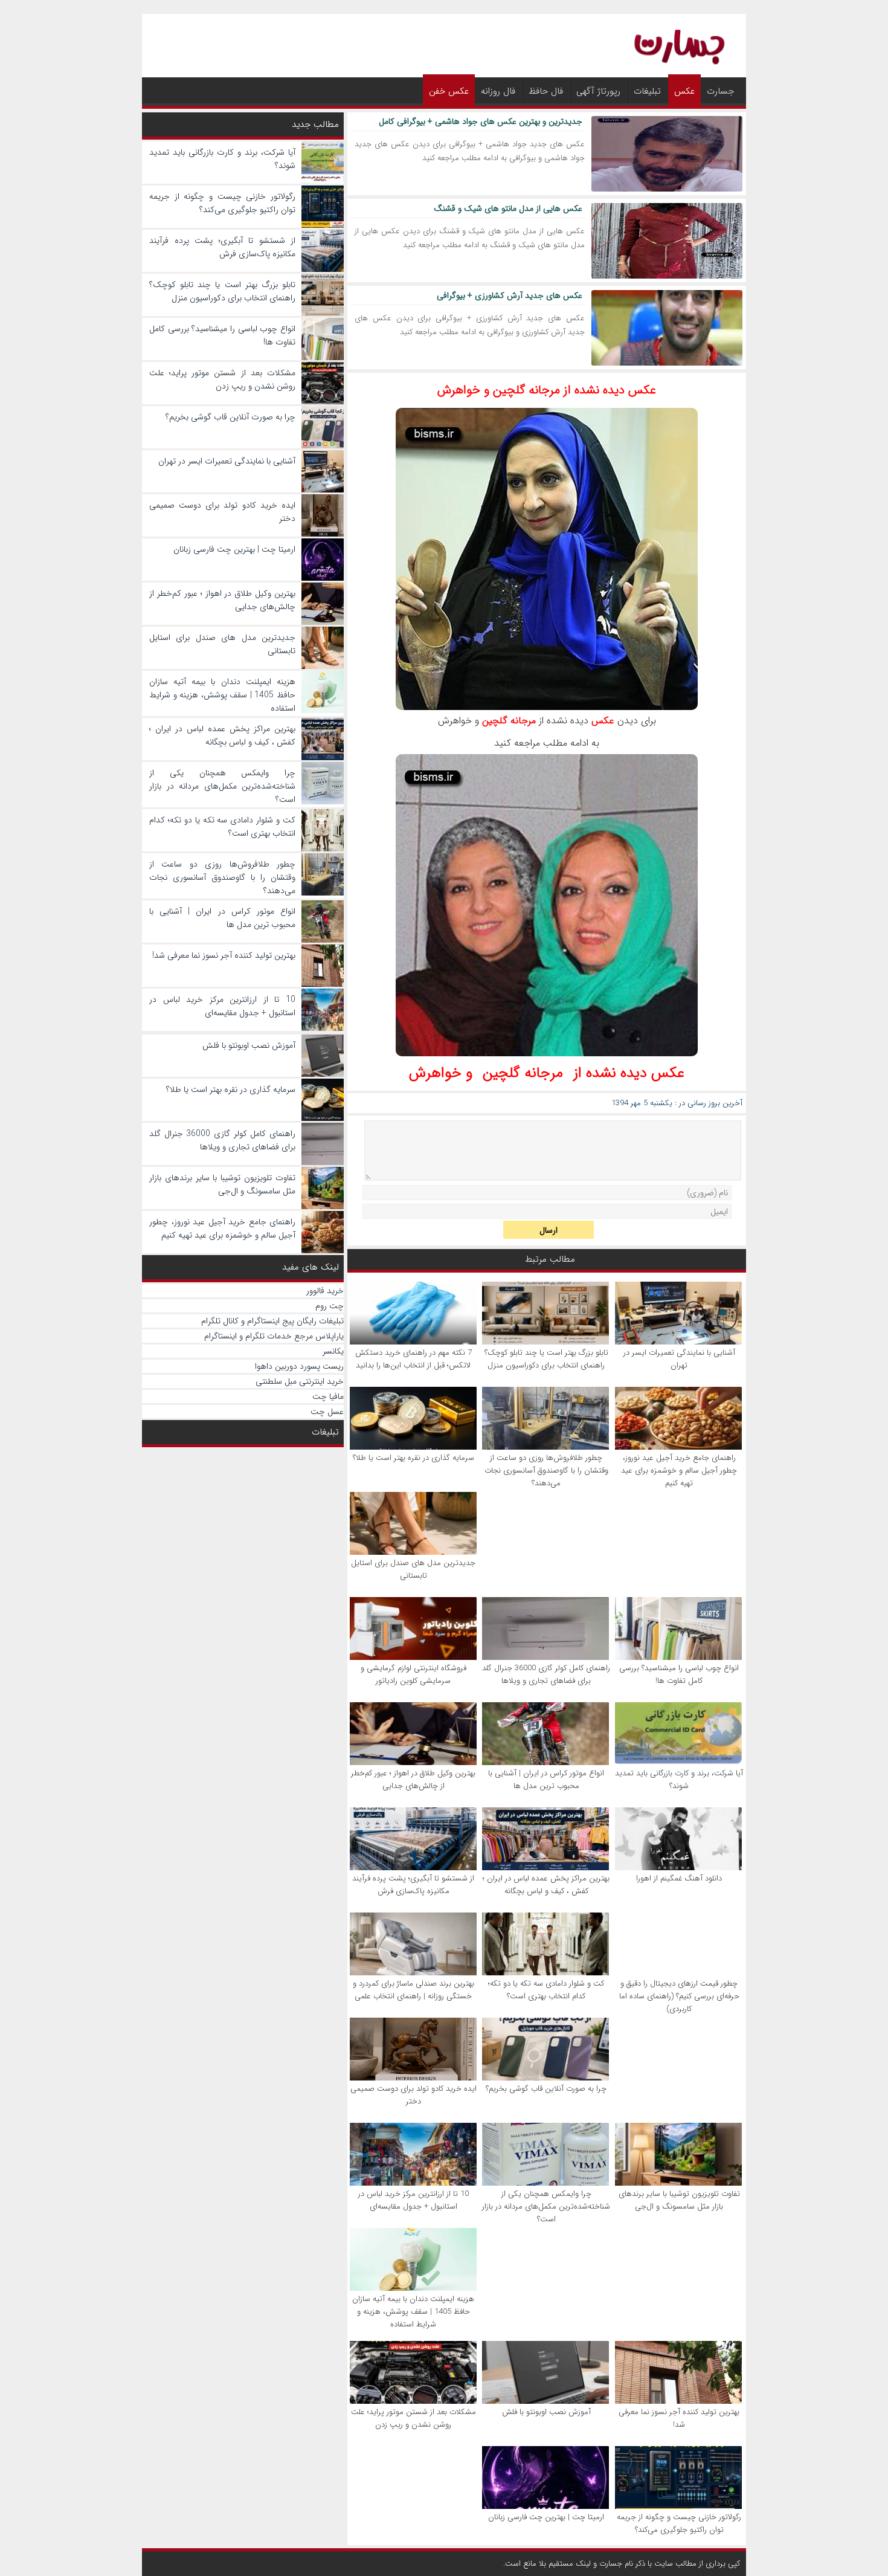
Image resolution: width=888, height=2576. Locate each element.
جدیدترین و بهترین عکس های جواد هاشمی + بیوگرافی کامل (481, 121)
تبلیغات (647, 91)
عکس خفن (449, 91)
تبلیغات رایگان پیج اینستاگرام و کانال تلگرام (272, 1321)
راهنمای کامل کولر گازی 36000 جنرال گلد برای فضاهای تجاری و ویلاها (546, 1674)
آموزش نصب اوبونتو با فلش (546, 2412)
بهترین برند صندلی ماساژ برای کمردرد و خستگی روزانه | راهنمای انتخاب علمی (413, 1990)
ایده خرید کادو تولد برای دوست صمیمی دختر (413, 2095)
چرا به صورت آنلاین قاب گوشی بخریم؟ (546, 2089)
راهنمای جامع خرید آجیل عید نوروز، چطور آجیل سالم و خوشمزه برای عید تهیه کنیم (679, 1470)
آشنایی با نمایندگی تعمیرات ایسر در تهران (679, 1359)
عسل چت (327, 1412)
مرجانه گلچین (523, 1073)
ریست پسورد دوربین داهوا (299, 1366)
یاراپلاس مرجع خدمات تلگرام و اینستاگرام (274, 1336)
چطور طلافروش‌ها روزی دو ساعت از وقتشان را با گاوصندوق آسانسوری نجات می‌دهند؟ (546, 1470)
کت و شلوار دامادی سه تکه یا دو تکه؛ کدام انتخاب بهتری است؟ (546, 1990)
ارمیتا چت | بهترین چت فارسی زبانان (546, 2517)
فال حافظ (546, 91)
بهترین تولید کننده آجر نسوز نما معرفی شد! (679, 2418)
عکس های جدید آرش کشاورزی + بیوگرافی (510, 295)
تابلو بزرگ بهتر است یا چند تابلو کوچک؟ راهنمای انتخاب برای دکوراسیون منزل (546, 1359)
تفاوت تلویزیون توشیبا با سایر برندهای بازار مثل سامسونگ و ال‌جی (679, 2200)
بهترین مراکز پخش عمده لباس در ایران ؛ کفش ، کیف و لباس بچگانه (546, 1885)
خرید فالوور (325, 1291)
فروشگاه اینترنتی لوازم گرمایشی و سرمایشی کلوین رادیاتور (413, 1674)
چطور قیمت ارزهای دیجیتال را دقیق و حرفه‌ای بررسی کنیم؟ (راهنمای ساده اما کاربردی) (679, 1996)
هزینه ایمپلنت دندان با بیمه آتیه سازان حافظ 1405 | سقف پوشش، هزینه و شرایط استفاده (413, 2312)
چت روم (330, 1306)
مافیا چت (328, 1396)
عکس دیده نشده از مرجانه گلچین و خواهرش (547, 390)
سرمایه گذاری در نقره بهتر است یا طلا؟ (413, 1458)
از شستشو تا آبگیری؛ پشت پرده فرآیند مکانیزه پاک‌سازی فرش (413, 1885)
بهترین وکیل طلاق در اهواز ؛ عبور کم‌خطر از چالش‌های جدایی (413, 1780)
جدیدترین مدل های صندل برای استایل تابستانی (413, 1569)
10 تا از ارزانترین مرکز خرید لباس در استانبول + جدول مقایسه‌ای (413, 2200)
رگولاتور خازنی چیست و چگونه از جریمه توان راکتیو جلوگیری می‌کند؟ (679, 2523)
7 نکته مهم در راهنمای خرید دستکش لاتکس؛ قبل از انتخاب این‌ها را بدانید (413, 1359)
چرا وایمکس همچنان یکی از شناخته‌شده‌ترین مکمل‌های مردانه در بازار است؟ (546, 2206)
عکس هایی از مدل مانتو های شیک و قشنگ (508, 208)
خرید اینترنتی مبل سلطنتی (300, 1381)
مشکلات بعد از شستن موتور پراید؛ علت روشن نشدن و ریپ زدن (413, 2418)
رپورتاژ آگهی (598, 91)
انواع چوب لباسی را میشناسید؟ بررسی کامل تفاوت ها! (679, 1674)
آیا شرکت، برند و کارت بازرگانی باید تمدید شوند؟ (679, 1780)
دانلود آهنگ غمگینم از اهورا (679, 1878)
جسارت (720, 91)
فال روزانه (498, 91)
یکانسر (333, 1351)
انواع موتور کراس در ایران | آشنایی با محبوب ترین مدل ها (546, 1780)
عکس (684, 91)
